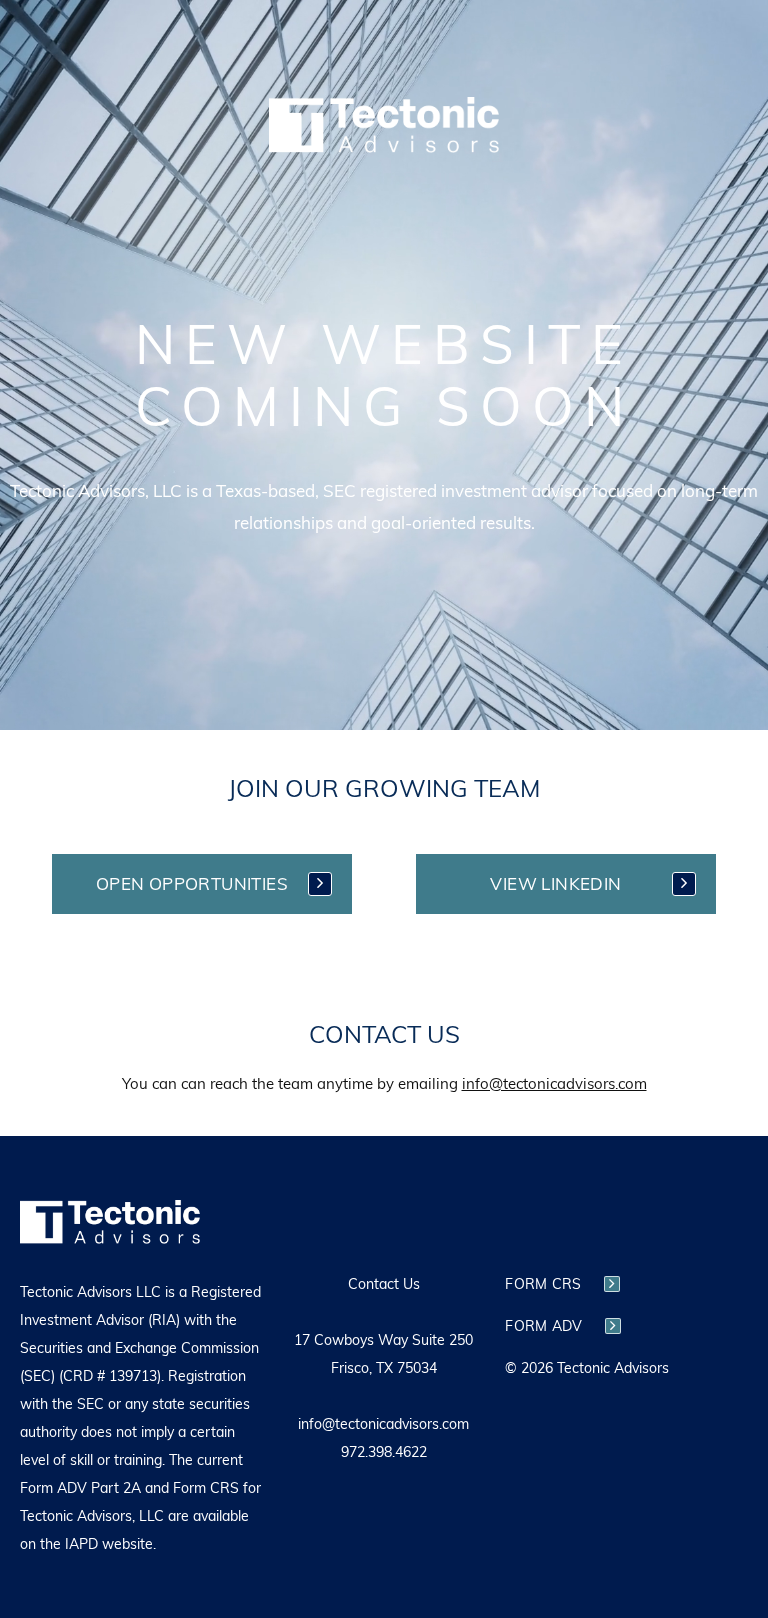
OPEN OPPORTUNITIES (192, 883)
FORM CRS (543, 1284)
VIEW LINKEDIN (555, 883)
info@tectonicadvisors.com (554, 1083)
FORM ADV (543, 1326)
